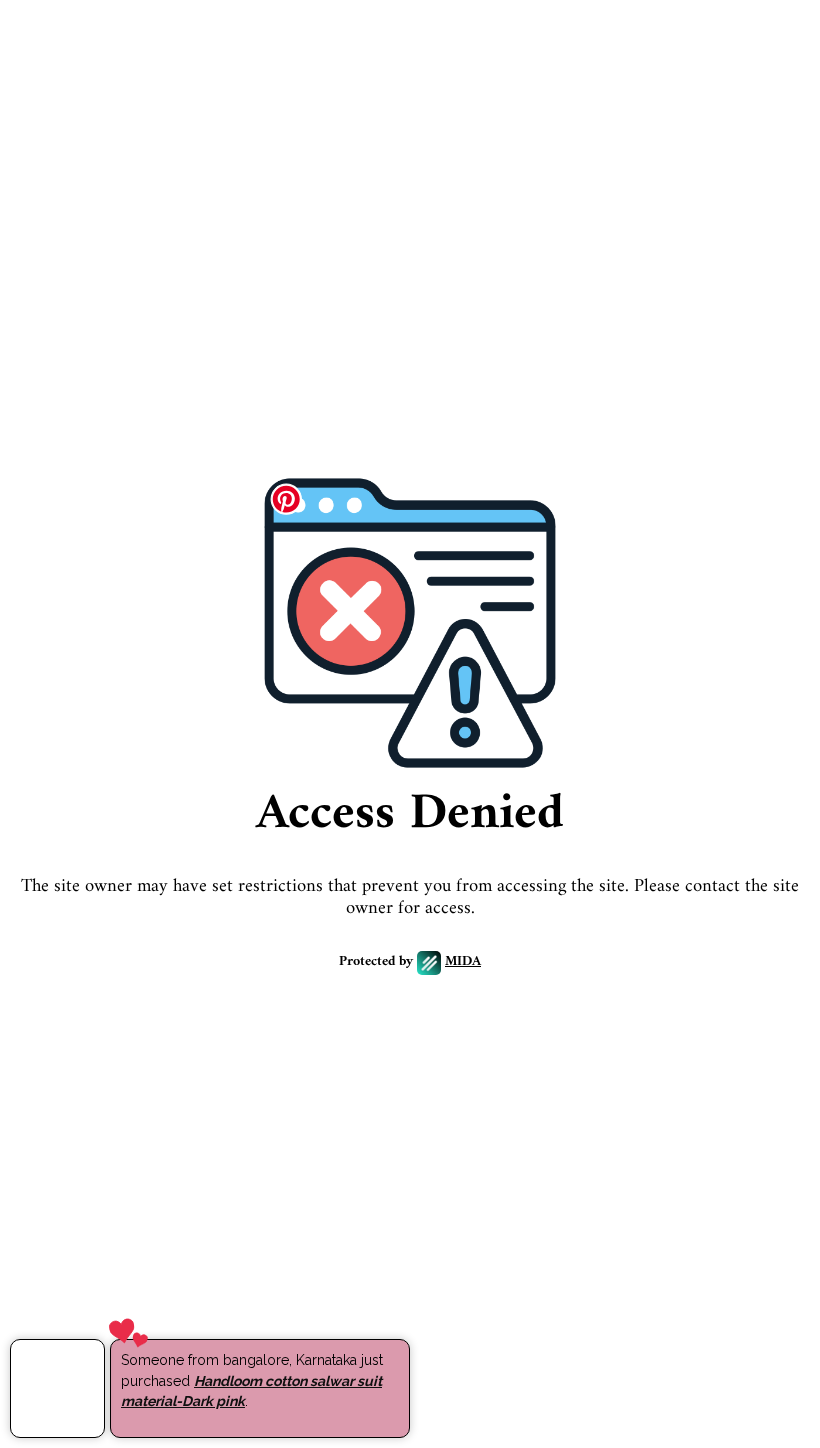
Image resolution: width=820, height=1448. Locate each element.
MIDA (463, 962)
